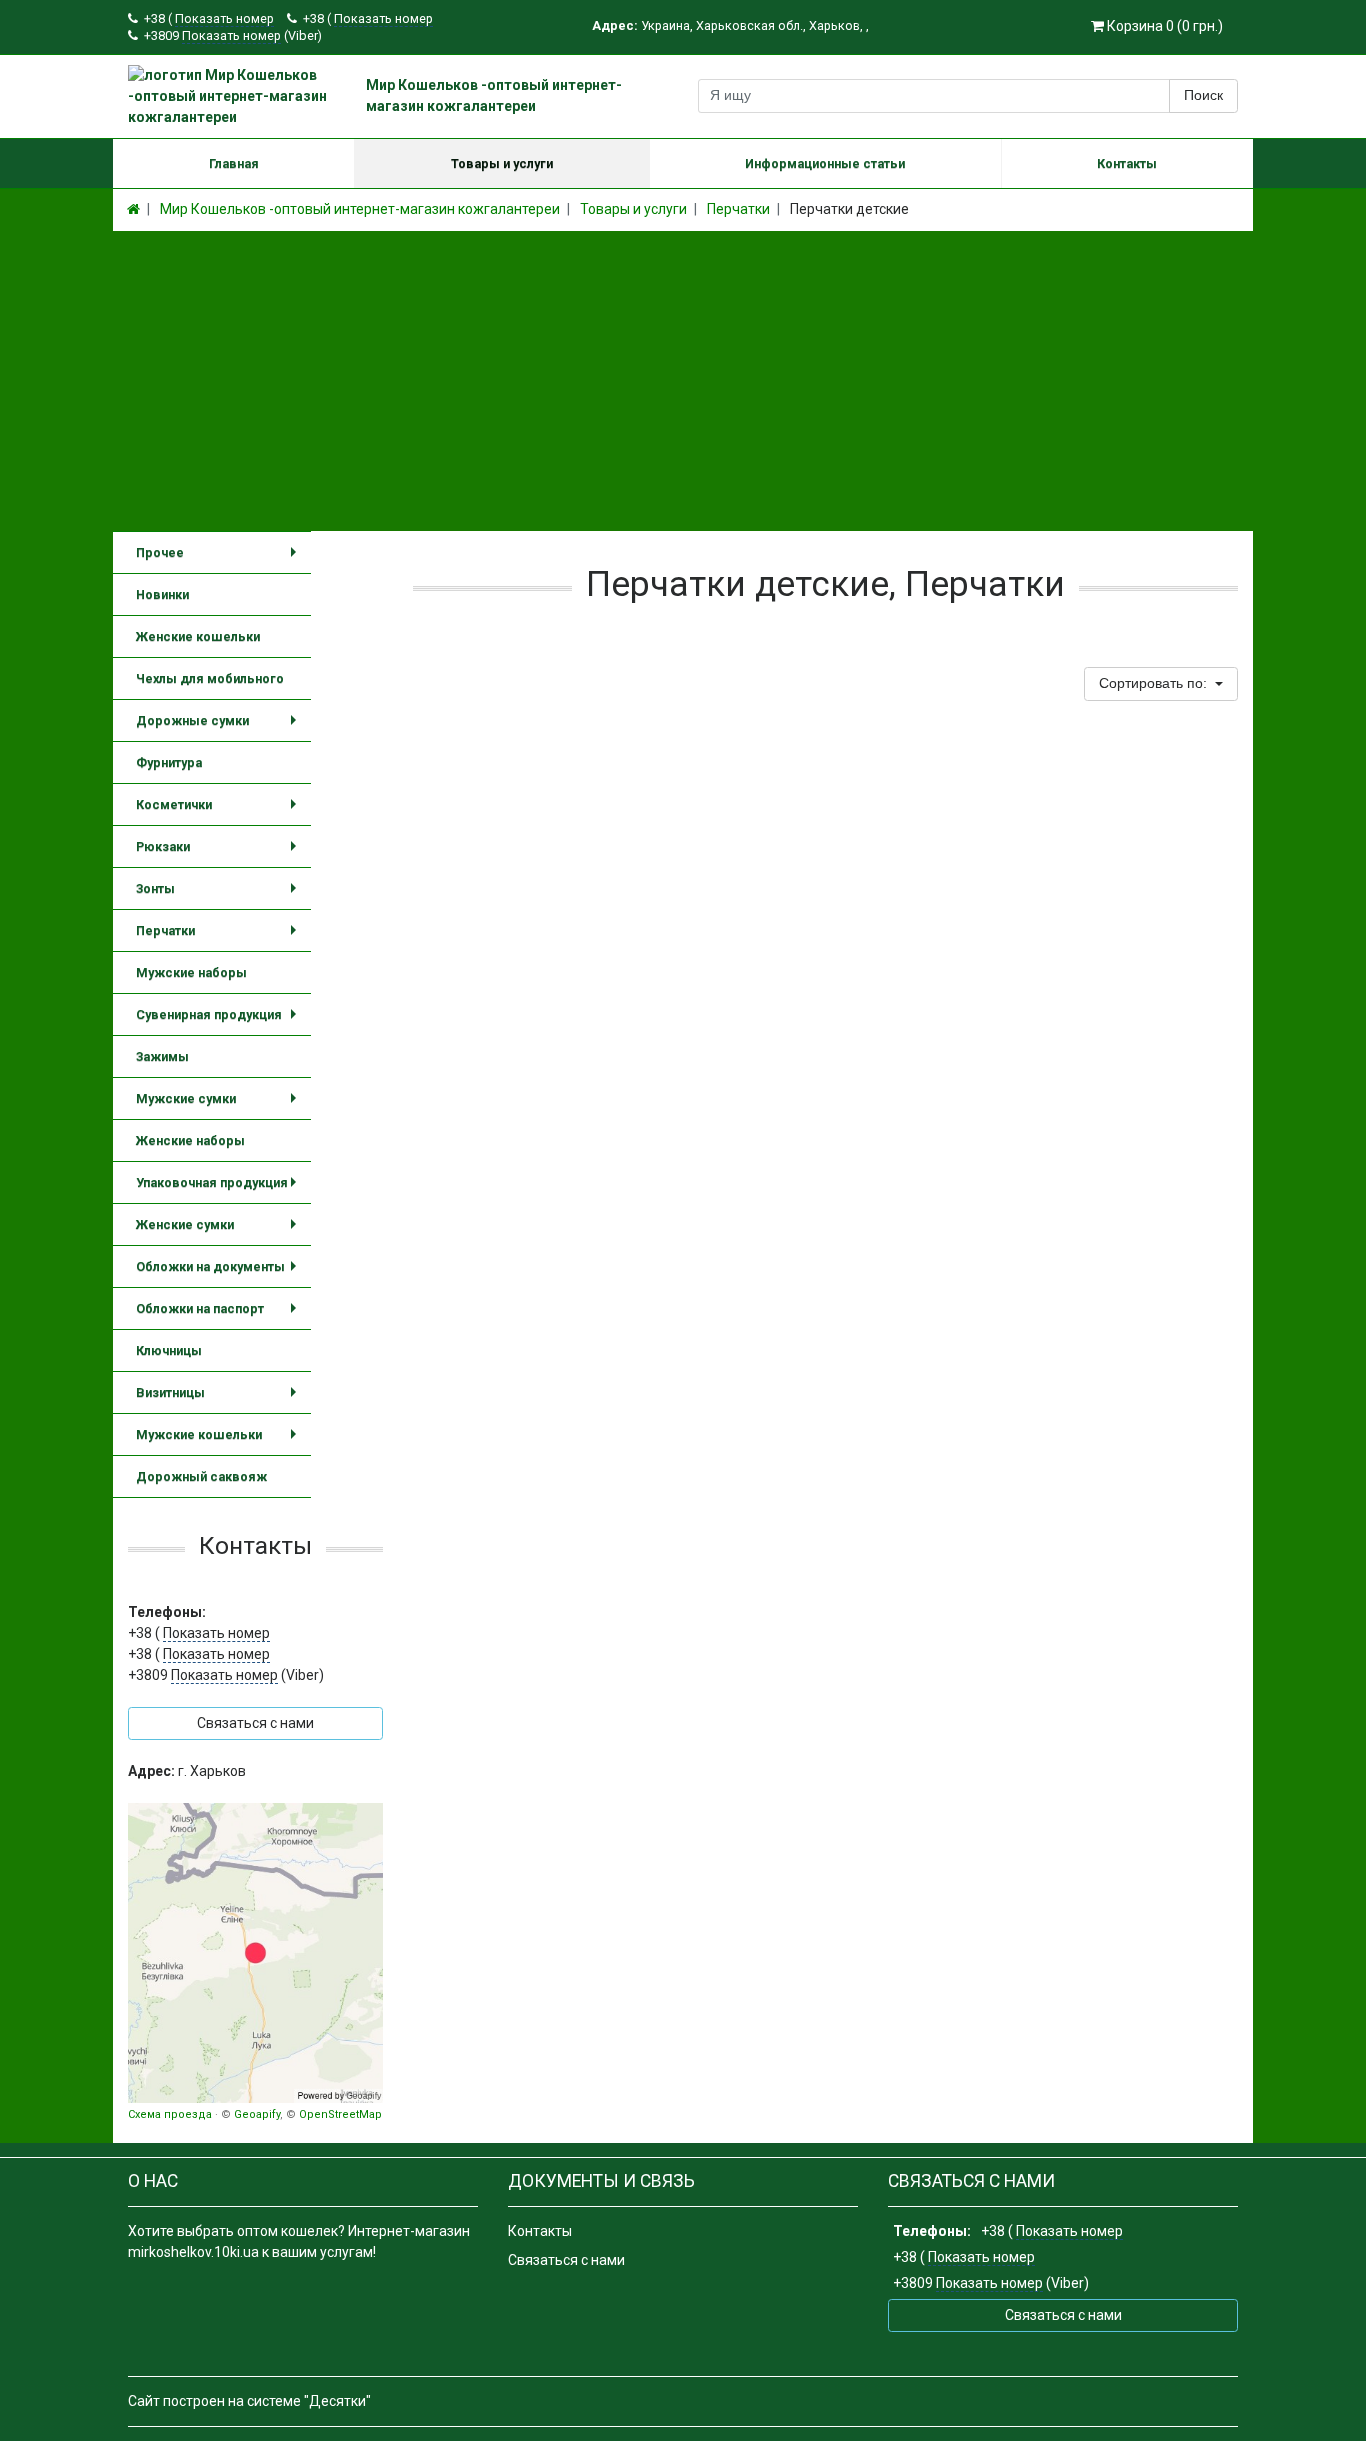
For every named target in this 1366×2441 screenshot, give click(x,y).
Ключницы (169, 1350)
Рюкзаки (220, 853)
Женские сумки (220, 1231)
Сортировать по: (1155, 683)
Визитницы (220, 1399)
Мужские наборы (191, 972)
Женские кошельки (198, 636)
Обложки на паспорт (220, 1315)
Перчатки (220, 937)
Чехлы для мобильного (210, 678)
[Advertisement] (683, 381)
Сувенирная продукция (220, 1021)
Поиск (1203, 95)
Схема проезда (170, 2114)
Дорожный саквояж (201, 1476)
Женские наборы (190, 1140)
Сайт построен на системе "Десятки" (249, 2401)
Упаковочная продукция (220, 1189)
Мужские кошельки (220, 1441)
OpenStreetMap (340, 2114)
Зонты (220, 895)
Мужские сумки (220, 1105)
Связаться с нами (566, 2260)
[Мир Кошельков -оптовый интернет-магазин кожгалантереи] (255, 1953)
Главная (234, 163)
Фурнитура (169, 762)
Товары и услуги (502, 163)
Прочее (220, 559)
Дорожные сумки (220, 727)
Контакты (1127, 163)
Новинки (162, 594)
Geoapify (257, 2114)
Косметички (220, 811)
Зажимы (162, 1056)
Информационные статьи (825, 163)
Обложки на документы (220, 1273)
